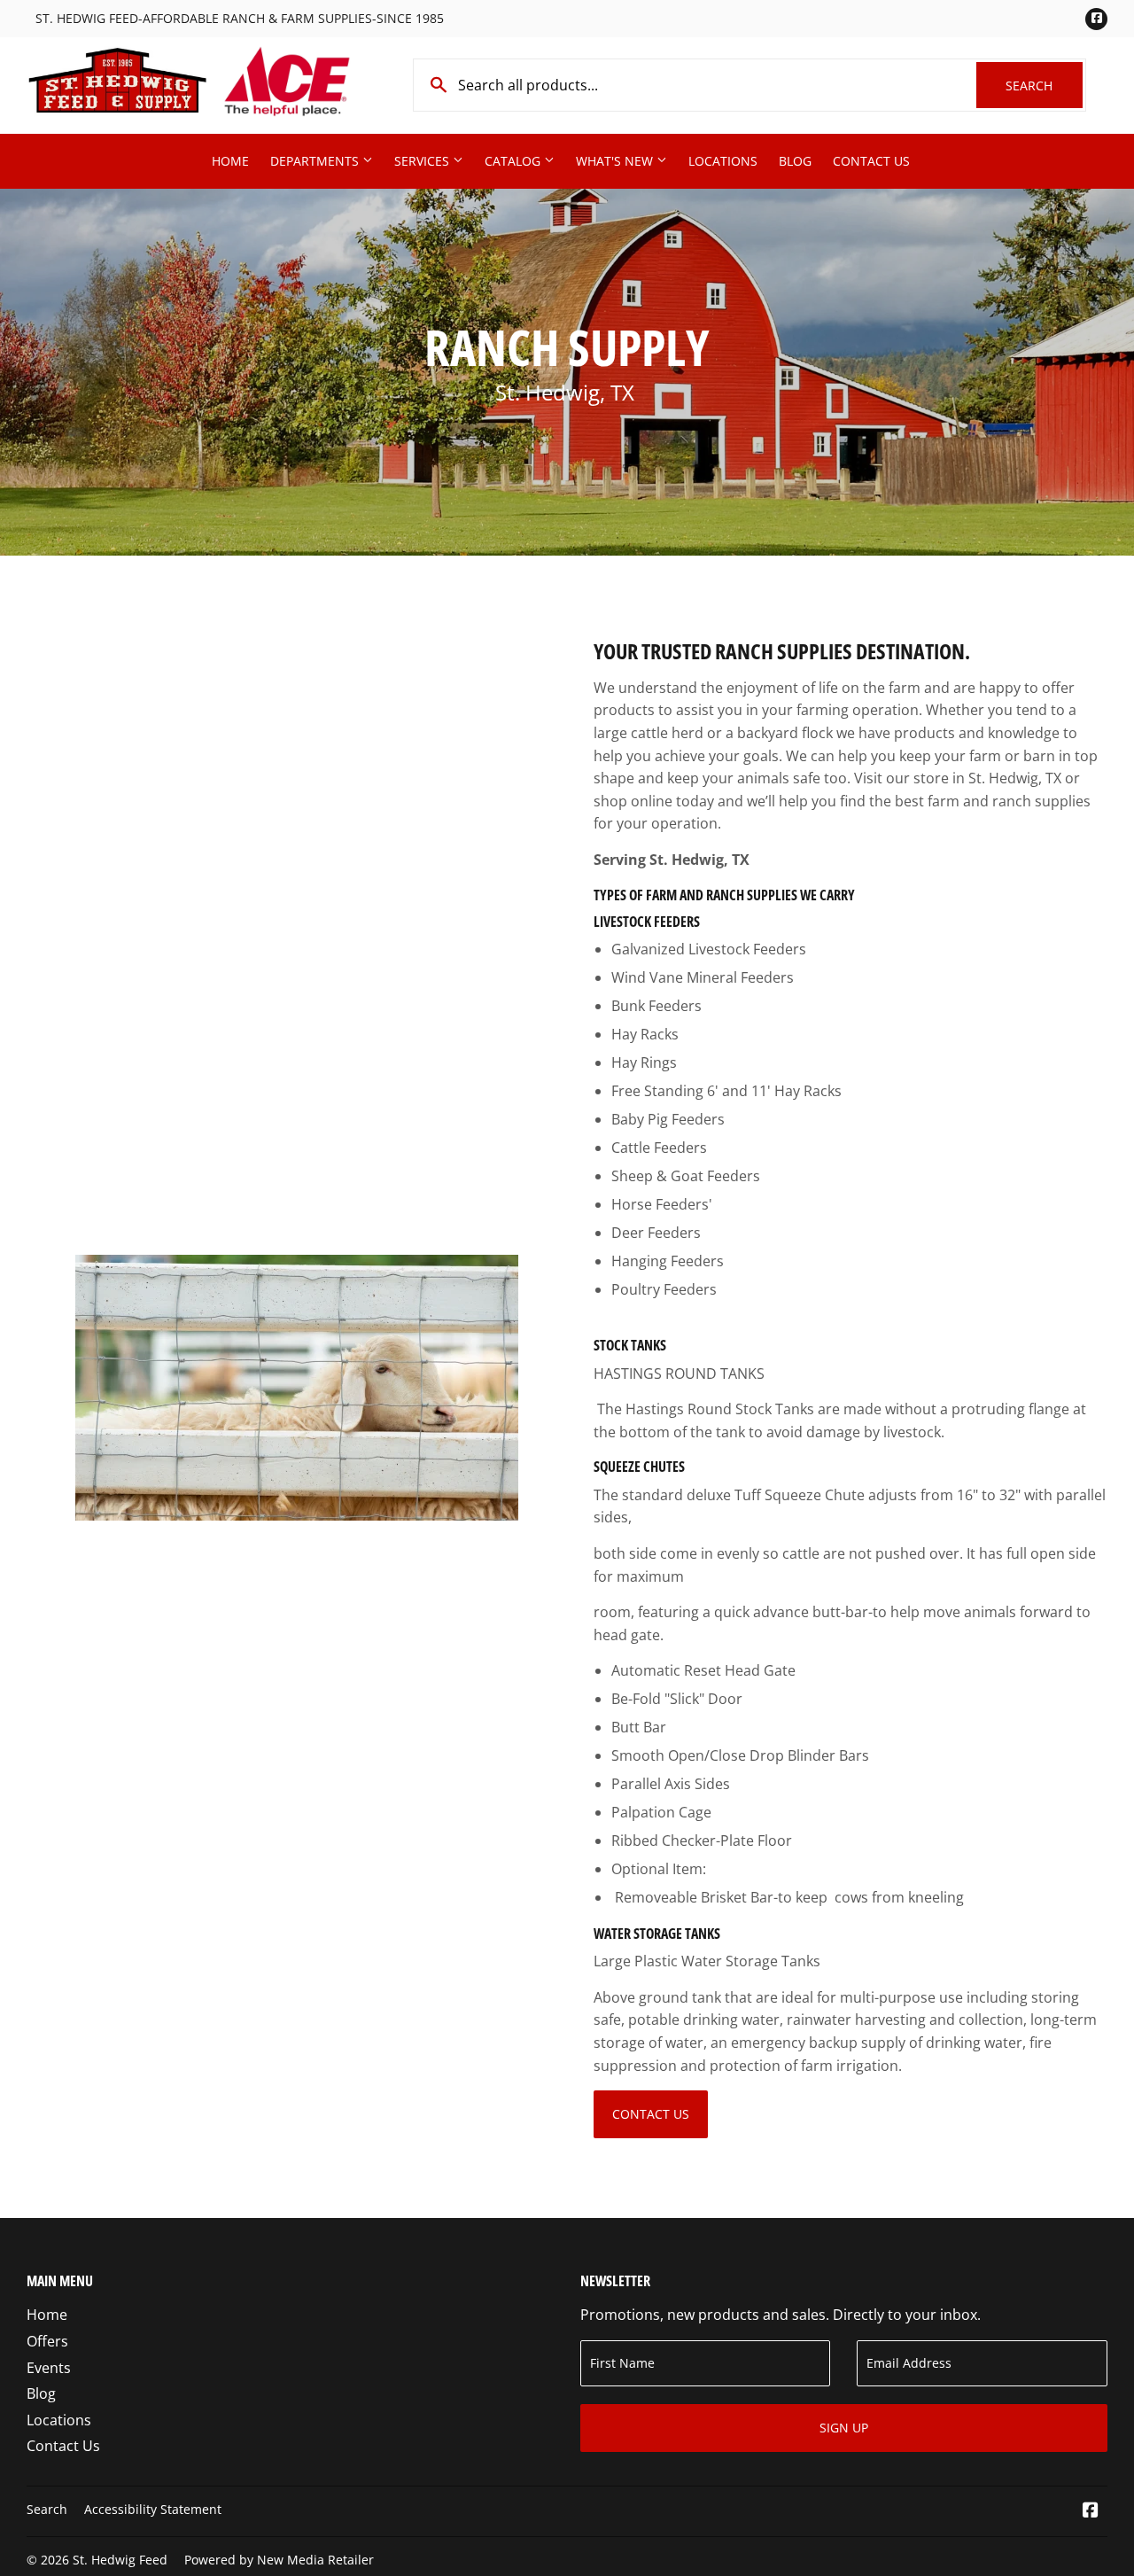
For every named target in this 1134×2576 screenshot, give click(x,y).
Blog (795, 161)
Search (1044, 86)
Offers (47, 2341)
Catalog (514, 161)
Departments (316, 161)
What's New (616, 161)
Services (423, 161)
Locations (723, 161)
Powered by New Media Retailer (279, 2560)
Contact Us (871, 161)
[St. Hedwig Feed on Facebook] (1091, 2511)
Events (49, 2368)
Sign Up (844, 2428)
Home (230, 161)
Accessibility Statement (153, 2509)
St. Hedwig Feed (120, 2560)
